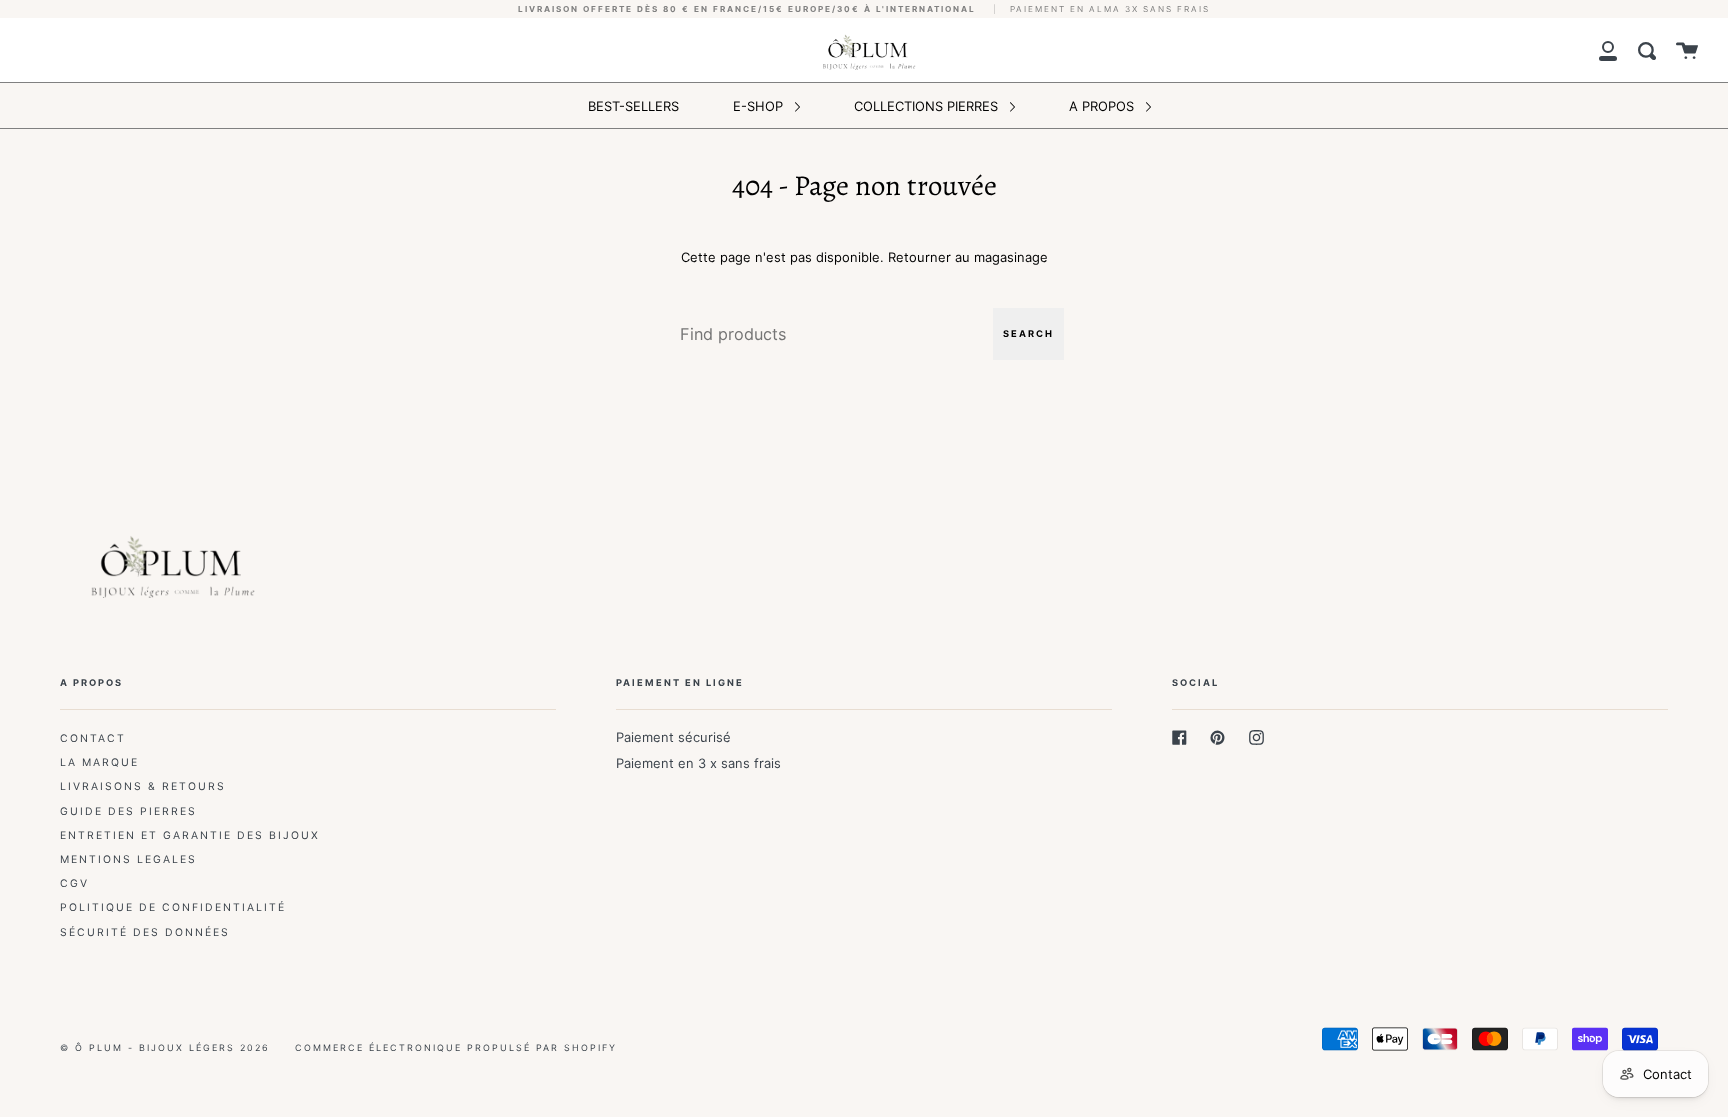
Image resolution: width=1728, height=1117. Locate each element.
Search (1028, 333)
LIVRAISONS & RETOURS (143, 786)
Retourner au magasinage (968, 257)
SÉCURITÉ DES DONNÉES (145, 932)
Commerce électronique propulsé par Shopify (456, 1047)
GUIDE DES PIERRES (128, 811)
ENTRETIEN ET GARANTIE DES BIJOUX (190, 835)
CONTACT (93, 738)
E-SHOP (760, 106)
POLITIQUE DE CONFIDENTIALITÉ (173, 907)
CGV (74, 883)
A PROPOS (1103, 106)
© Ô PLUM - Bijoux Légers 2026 (165, 1047)
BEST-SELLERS (633, 106)
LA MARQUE (99, 762)
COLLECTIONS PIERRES (928, 106)
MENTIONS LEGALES (128, 859)
